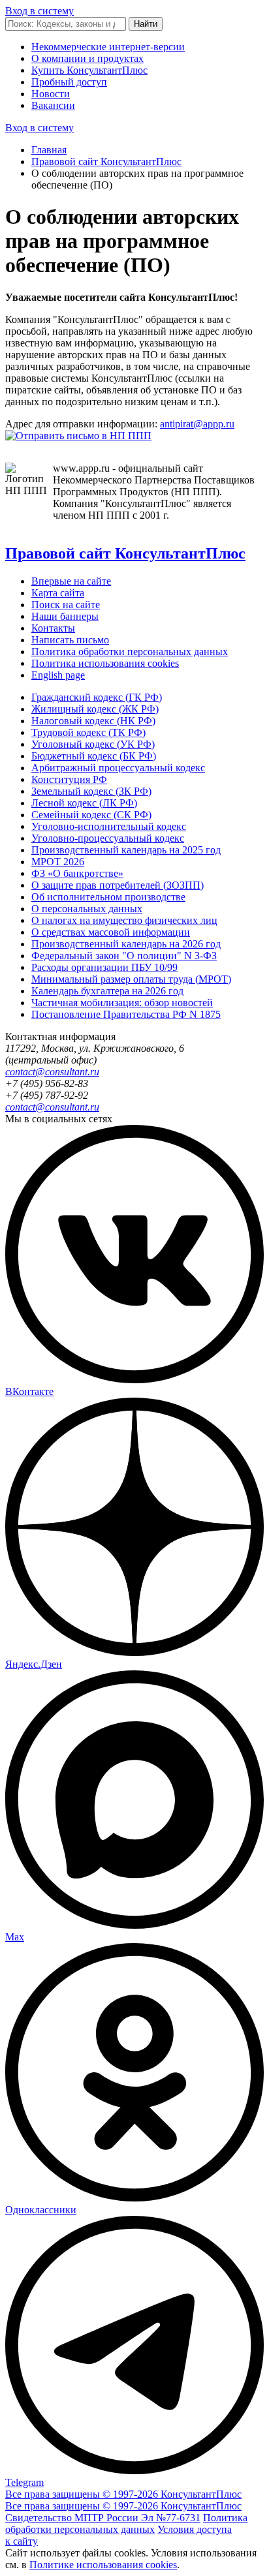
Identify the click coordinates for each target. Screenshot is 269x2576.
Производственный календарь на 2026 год (126, 944)
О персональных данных (87, 909)
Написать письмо (70, 640)
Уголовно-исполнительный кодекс (109, 826)
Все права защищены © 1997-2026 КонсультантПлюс (123, 2494)
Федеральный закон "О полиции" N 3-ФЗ (124, 956)
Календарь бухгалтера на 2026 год (107, 991)
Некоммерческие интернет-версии (108, 47)
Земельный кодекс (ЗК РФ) (91, 791)
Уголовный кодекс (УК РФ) (93, 744)
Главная (49, 150)
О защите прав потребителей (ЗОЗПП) (118, 885)
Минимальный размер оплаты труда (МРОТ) (131, 979)
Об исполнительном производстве (108, 897)
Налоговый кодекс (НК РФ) (93, 721)
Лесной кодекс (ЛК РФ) (84, 803)
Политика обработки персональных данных (130, 652)
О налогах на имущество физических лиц (124, 920)
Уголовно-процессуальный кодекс (108, 838)
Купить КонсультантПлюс (89, 70)
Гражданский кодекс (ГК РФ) (97, 697)
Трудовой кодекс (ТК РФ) (88, 732)
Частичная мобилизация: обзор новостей (122, 1003)
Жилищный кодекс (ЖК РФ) (95, 709)
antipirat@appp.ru (197, 424)
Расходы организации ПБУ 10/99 (104, 967)
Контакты (53, 628)
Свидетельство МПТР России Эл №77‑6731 (103, 2518)
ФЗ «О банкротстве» (77, 873)
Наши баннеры (65, 616)
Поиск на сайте (66, 605)
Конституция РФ (69, 779)
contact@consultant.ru (52, 1072)
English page (58, 675)
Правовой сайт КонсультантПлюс (106, 161)
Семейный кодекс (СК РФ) (91, 815)
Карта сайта (58, 593)
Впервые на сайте (71, 581)
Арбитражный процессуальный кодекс (118, 768)
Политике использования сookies (103, 2565)
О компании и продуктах (87, 58)
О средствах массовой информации (111, 932)
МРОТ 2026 (58, 862)
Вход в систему (40, 11)
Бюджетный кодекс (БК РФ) (94, 756)
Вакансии (53, 105)
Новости (51, 94)
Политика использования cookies (105, 663)
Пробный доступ (69, 82)
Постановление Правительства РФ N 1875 (126, 1014)
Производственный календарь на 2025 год (126, 850)
